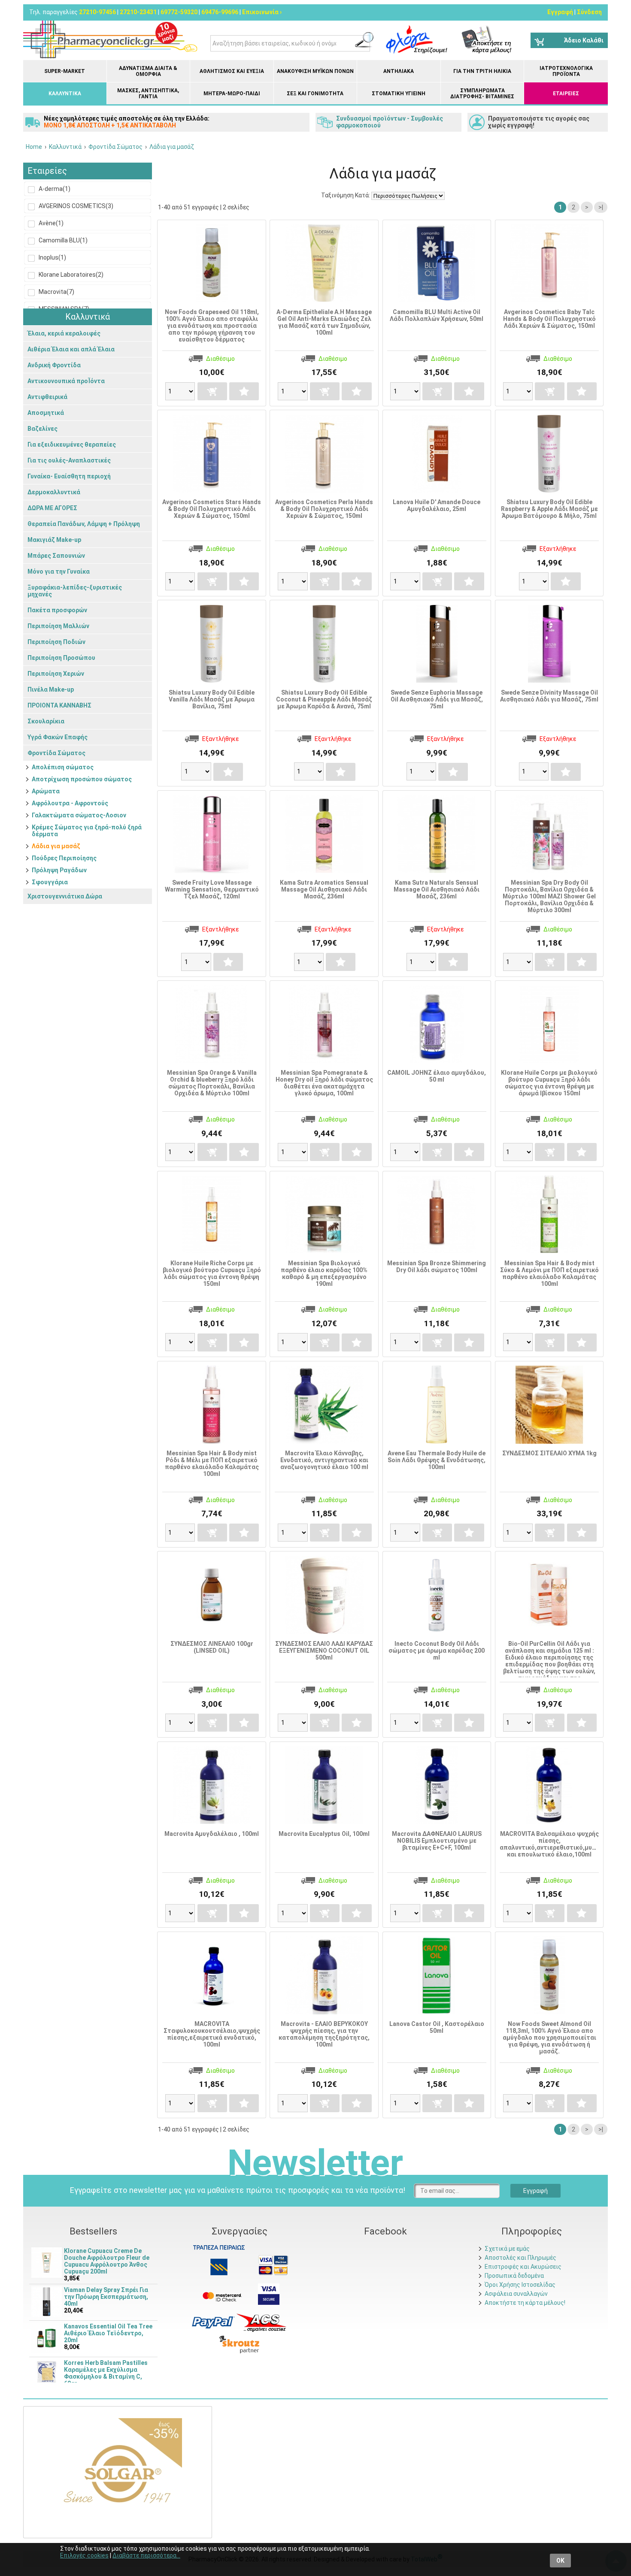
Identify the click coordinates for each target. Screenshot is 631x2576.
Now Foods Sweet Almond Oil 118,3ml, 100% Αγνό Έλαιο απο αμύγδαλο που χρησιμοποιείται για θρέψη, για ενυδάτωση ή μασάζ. (549, 2038)
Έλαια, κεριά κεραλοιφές (64, 333)
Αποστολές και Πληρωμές (520, 2258)
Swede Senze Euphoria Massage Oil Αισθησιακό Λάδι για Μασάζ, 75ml (437, 699)
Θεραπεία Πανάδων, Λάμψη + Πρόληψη (84, 524)
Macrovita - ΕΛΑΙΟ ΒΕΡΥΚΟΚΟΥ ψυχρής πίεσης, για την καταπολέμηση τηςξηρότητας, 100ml (324, 2034)
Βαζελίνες (42, 429)
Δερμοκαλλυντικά (54, 492)
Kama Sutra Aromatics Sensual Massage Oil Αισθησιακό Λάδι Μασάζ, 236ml (324, 889)
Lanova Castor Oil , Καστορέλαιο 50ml (437, 2027)
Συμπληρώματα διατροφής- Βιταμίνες (482, 94)
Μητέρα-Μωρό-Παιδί (232, 94)
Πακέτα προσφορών (57, 610)
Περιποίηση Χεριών (56, 674)
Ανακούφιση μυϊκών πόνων (315, 71)
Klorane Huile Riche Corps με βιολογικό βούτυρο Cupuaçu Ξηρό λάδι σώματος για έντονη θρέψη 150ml (212, 1273)
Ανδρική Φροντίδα (54, 365)
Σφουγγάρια (50, 882)
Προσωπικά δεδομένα (514, 2276)
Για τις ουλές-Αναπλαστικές (69, 460)
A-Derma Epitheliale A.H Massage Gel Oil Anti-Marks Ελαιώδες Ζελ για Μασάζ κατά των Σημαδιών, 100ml (324, 322)
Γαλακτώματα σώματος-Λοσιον (79, 815)
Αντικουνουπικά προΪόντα (66, 381)
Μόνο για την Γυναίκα (59, 571)
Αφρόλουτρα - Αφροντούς (70, 803)
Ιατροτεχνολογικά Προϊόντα (566, 71)
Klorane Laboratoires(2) (70, 275)
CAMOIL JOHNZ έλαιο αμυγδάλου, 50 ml (437, 1076)
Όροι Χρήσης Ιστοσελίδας (520, 2285)
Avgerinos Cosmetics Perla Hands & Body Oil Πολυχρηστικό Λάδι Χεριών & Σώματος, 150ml (324, 509)
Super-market (65, 71)
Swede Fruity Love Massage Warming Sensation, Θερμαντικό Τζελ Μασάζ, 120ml (212, 889)
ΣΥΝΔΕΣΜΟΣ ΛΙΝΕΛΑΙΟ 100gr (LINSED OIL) (212, 1647)
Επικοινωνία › (262, 12)
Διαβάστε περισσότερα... (146, 2555)
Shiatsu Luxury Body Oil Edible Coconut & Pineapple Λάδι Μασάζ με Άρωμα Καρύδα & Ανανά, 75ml (324, 699)
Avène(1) (50, 223)
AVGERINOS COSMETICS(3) (75, 206)
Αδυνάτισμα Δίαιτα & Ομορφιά (148, 71)
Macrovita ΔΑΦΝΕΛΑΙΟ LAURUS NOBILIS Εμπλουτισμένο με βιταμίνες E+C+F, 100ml (437, 1841)
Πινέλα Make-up (51, 689)
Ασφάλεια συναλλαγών (516, 2294)
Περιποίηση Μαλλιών (58, 626)
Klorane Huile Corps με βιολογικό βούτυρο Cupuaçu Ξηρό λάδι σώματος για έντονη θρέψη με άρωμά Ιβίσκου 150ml (549, 1083)
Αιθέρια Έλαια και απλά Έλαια (71, 349)
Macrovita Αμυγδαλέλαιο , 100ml (212, 1834)
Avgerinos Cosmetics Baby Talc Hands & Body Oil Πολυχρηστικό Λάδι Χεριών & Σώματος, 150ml (549, 319)
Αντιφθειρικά (47, 397)
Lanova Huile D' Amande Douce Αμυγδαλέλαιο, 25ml (437, 505)
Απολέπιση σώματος (63, 767)
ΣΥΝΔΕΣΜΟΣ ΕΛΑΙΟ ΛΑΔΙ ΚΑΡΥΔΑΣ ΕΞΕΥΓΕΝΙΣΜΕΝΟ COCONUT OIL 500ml (324, 1651)
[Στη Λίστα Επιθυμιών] (244, 391)
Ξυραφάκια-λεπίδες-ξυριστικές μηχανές (75, 591)
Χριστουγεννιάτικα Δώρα (65, 896)
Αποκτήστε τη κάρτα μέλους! (525, 2303)
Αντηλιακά (399, 71)
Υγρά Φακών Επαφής (58, 737)
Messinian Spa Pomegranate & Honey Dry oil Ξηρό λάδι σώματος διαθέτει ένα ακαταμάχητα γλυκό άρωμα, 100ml (324, 1083)
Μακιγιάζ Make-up (54, 540)
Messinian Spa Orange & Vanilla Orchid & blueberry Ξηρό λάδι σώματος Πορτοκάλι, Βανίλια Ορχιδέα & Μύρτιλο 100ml (212, 1083)
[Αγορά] (212, 391)
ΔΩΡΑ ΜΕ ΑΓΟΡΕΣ (52, 508)
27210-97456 (97, 12)
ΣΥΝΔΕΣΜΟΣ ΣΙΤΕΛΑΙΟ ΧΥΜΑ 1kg (549, 1453)
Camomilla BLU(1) (62, 240)
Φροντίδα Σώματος (56, 753)
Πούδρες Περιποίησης (64, 858)
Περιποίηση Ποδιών (56, 642)
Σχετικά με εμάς (507, 2249)
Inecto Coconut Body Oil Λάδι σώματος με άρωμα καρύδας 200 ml (437, 1651)
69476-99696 (220, 12)
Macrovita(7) (56, 292)
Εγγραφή (560, 12)
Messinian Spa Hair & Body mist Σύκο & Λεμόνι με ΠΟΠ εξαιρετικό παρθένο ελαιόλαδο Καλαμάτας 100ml (549, 1273)
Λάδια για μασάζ (56, 846)
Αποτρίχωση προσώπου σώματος (82, 779)
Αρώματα (46, 791)
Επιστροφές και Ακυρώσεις (523, 2267)
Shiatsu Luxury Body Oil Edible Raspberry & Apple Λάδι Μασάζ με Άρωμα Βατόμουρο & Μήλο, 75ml (549, 509)
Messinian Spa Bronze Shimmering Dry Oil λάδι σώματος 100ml (437, 1267)
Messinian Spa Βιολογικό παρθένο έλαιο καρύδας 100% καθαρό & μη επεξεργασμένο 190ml (324, 1273)
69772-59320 (179, 12)
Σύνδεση (589, 12)
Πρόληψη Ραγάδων (59, 870)
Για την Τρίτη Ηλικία (482, 71)
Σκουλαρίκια (46, 721)
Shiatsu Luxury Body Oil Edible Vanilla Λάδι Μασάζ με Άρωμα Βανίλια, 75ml (212, 699)
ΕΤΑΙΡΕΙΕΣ (566, 94)
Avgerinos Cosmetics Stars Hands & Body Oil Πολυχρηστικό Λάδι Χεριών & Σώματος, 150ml (212, 509)
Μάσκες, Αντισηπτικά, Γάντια (148, 94)
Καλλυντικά (65, 94)
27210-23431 (138, 12)
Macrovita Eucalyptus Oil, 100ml (324, 1834)
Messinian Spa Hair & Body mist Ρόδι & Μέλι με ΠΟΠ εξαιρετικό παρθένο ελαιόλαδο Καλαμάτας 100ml (212, 1463)
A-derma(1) (54, 189)
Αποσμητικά (46, 413)
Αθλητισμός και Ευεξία (232, 71)
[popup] (213, 2322)
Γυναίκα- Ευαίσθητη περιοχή (69, 476)
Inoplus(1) (52, 257)
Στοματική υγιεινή (399, 94)
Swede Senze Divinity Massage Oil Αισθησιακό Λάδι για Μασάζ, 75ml (549, 696)
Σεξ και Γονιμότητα (315, 94)
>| (601, 207)
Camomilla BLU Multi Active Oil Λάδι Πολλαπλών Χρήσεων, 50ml (437, 315)
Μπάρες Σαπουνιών (56, 556)
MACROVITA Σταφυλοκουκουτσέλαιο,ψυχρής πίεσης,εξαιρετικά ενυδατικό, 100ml (212, 2034)
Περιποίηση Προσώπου (61, 658)
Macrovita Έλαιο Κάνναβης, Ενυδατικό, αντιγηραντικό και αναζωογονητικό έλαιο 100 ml (324, 1460)
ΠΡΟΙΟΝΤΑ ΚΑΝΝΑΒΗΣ (59, 705)
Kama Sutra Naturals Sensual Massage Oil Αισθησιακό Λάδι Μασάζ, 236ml (437, 889)
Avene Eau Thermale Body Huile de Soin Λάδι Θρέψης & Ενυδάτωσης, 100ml (437, 1460)
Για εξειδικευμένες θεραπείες (72, 444)
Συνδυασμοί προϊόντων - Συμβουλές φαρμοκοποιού (390, 122)
